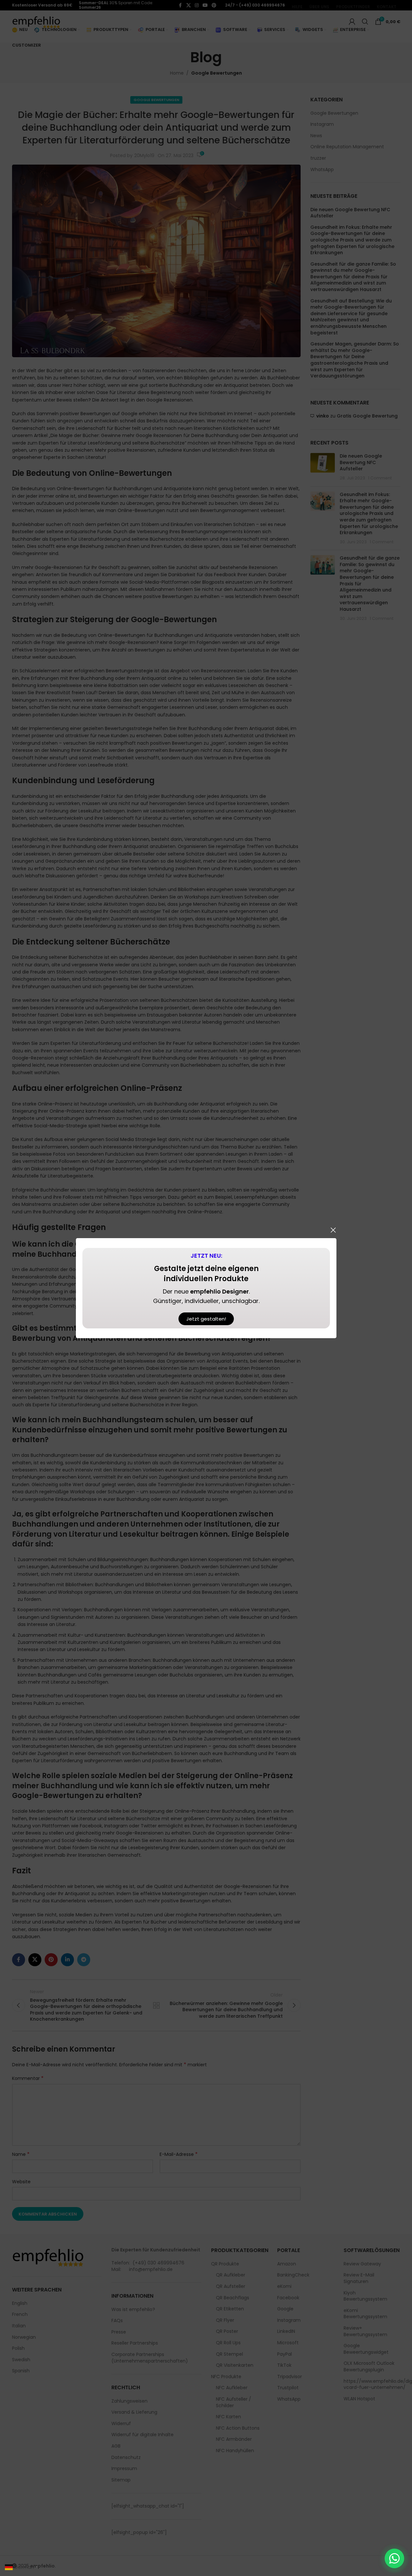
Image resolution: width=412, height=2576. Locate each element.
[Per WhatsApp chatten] (394, 2558)
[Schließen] (333, 1230)
